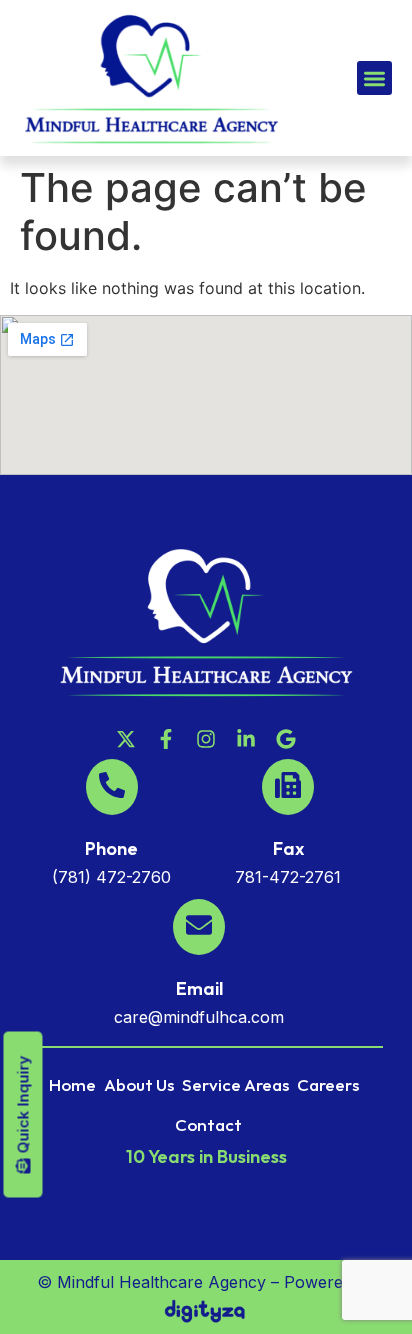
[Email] (199, 927)
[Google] (286, 739)
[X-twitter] (126, 739)
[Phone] (112, 787)
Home (72, 1084)
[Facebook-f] (166, 739)
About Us (139, 1084)
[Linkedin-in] (246, 739)
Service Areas (235, 1084)
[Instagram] (206, 739)
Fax (288, 848)
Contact (208, 1124)
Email (199, 988)
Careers (328, 1084)
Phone (111, 848)
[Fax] (288, 787)
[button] (374, 78)
